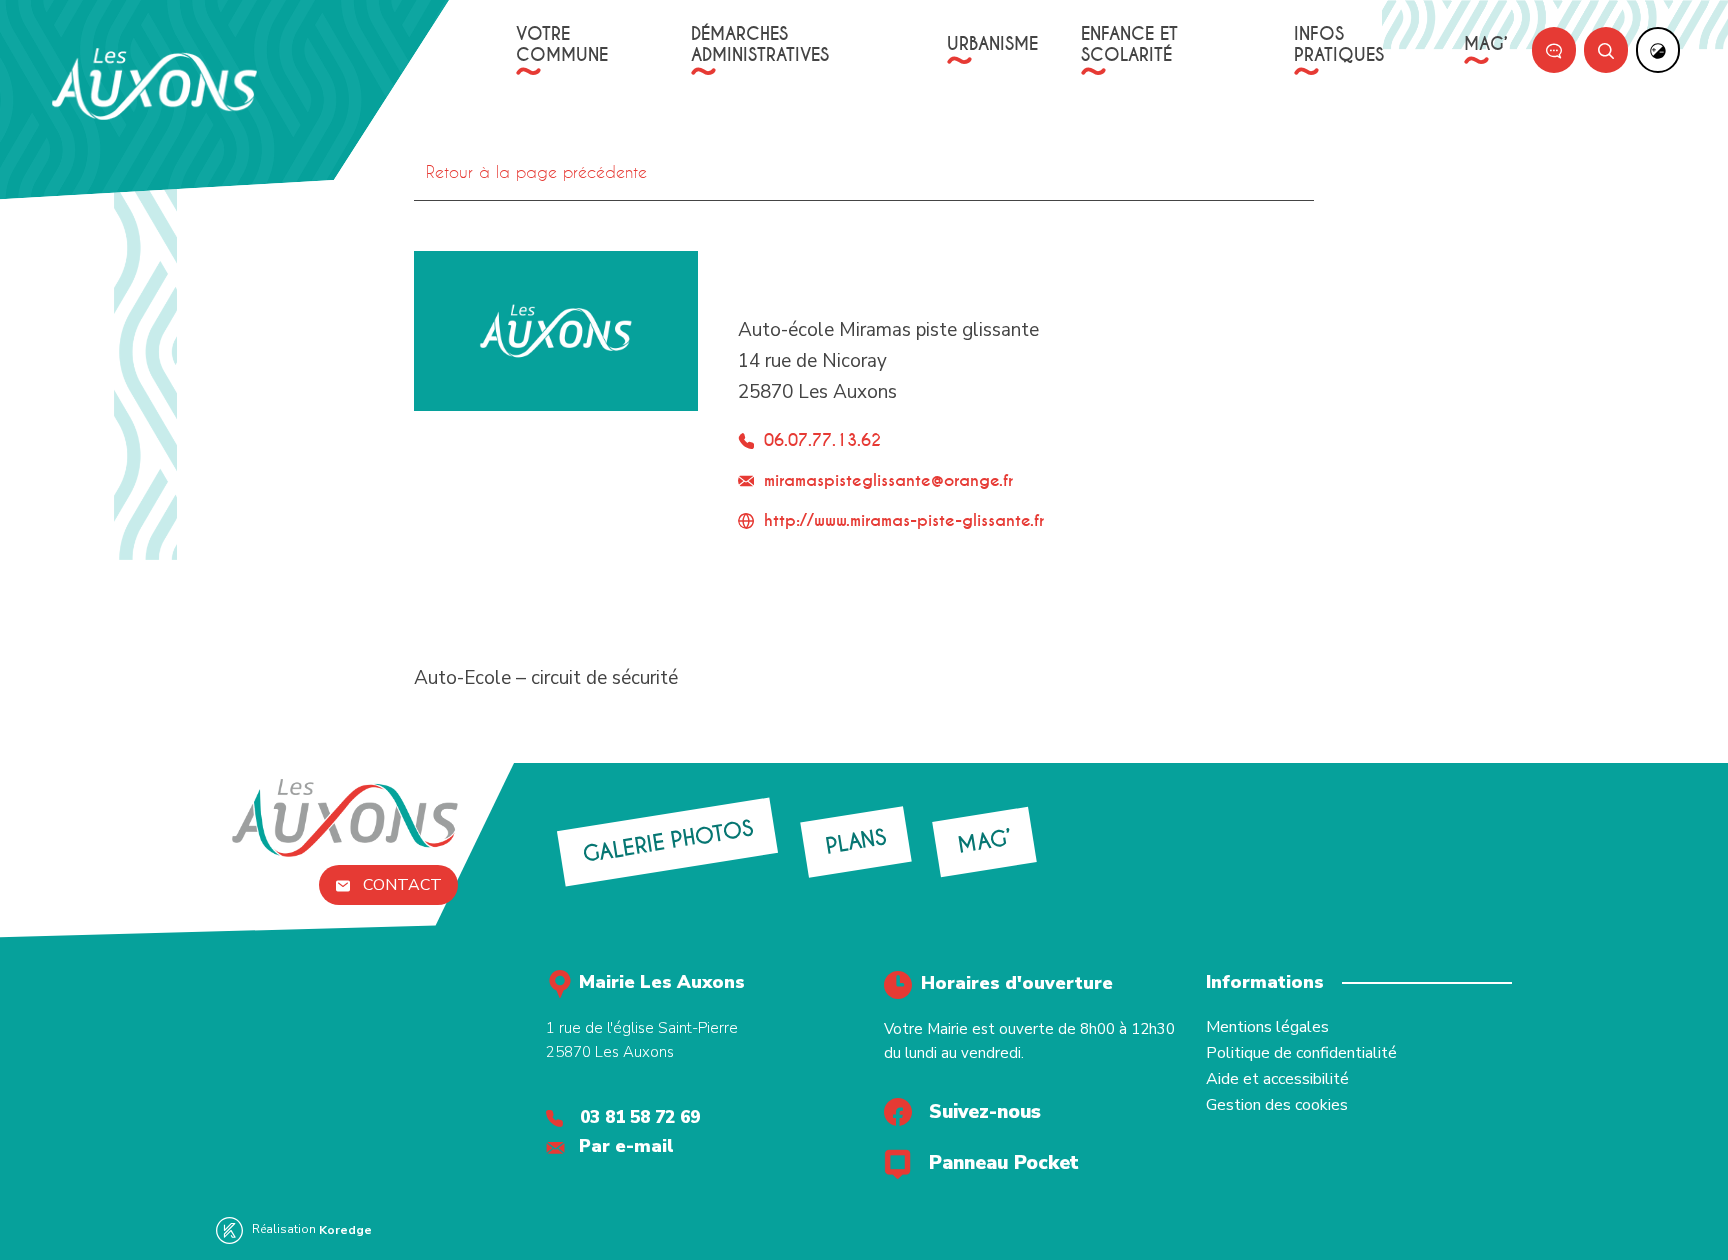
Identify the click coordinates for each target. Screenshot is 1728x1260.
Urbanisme (992, 44)
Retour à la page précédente (536, 171)
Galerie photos (667, 841)
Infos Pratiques (1339, 45)
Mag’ (1485, 44)
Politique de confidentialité (1301, 1053)
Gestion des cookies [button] (1277, 1105)
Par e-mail (626, 1146)
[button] (80, 21)
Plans (855, 841)
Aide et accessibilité (1277, 1079)
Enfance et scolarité (1129, 45)
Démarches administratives (760, 45)
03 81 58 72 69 (640, 1117)
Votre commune (562, 45)
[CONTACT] (1554, 50)
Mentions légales (1267, 1027)
